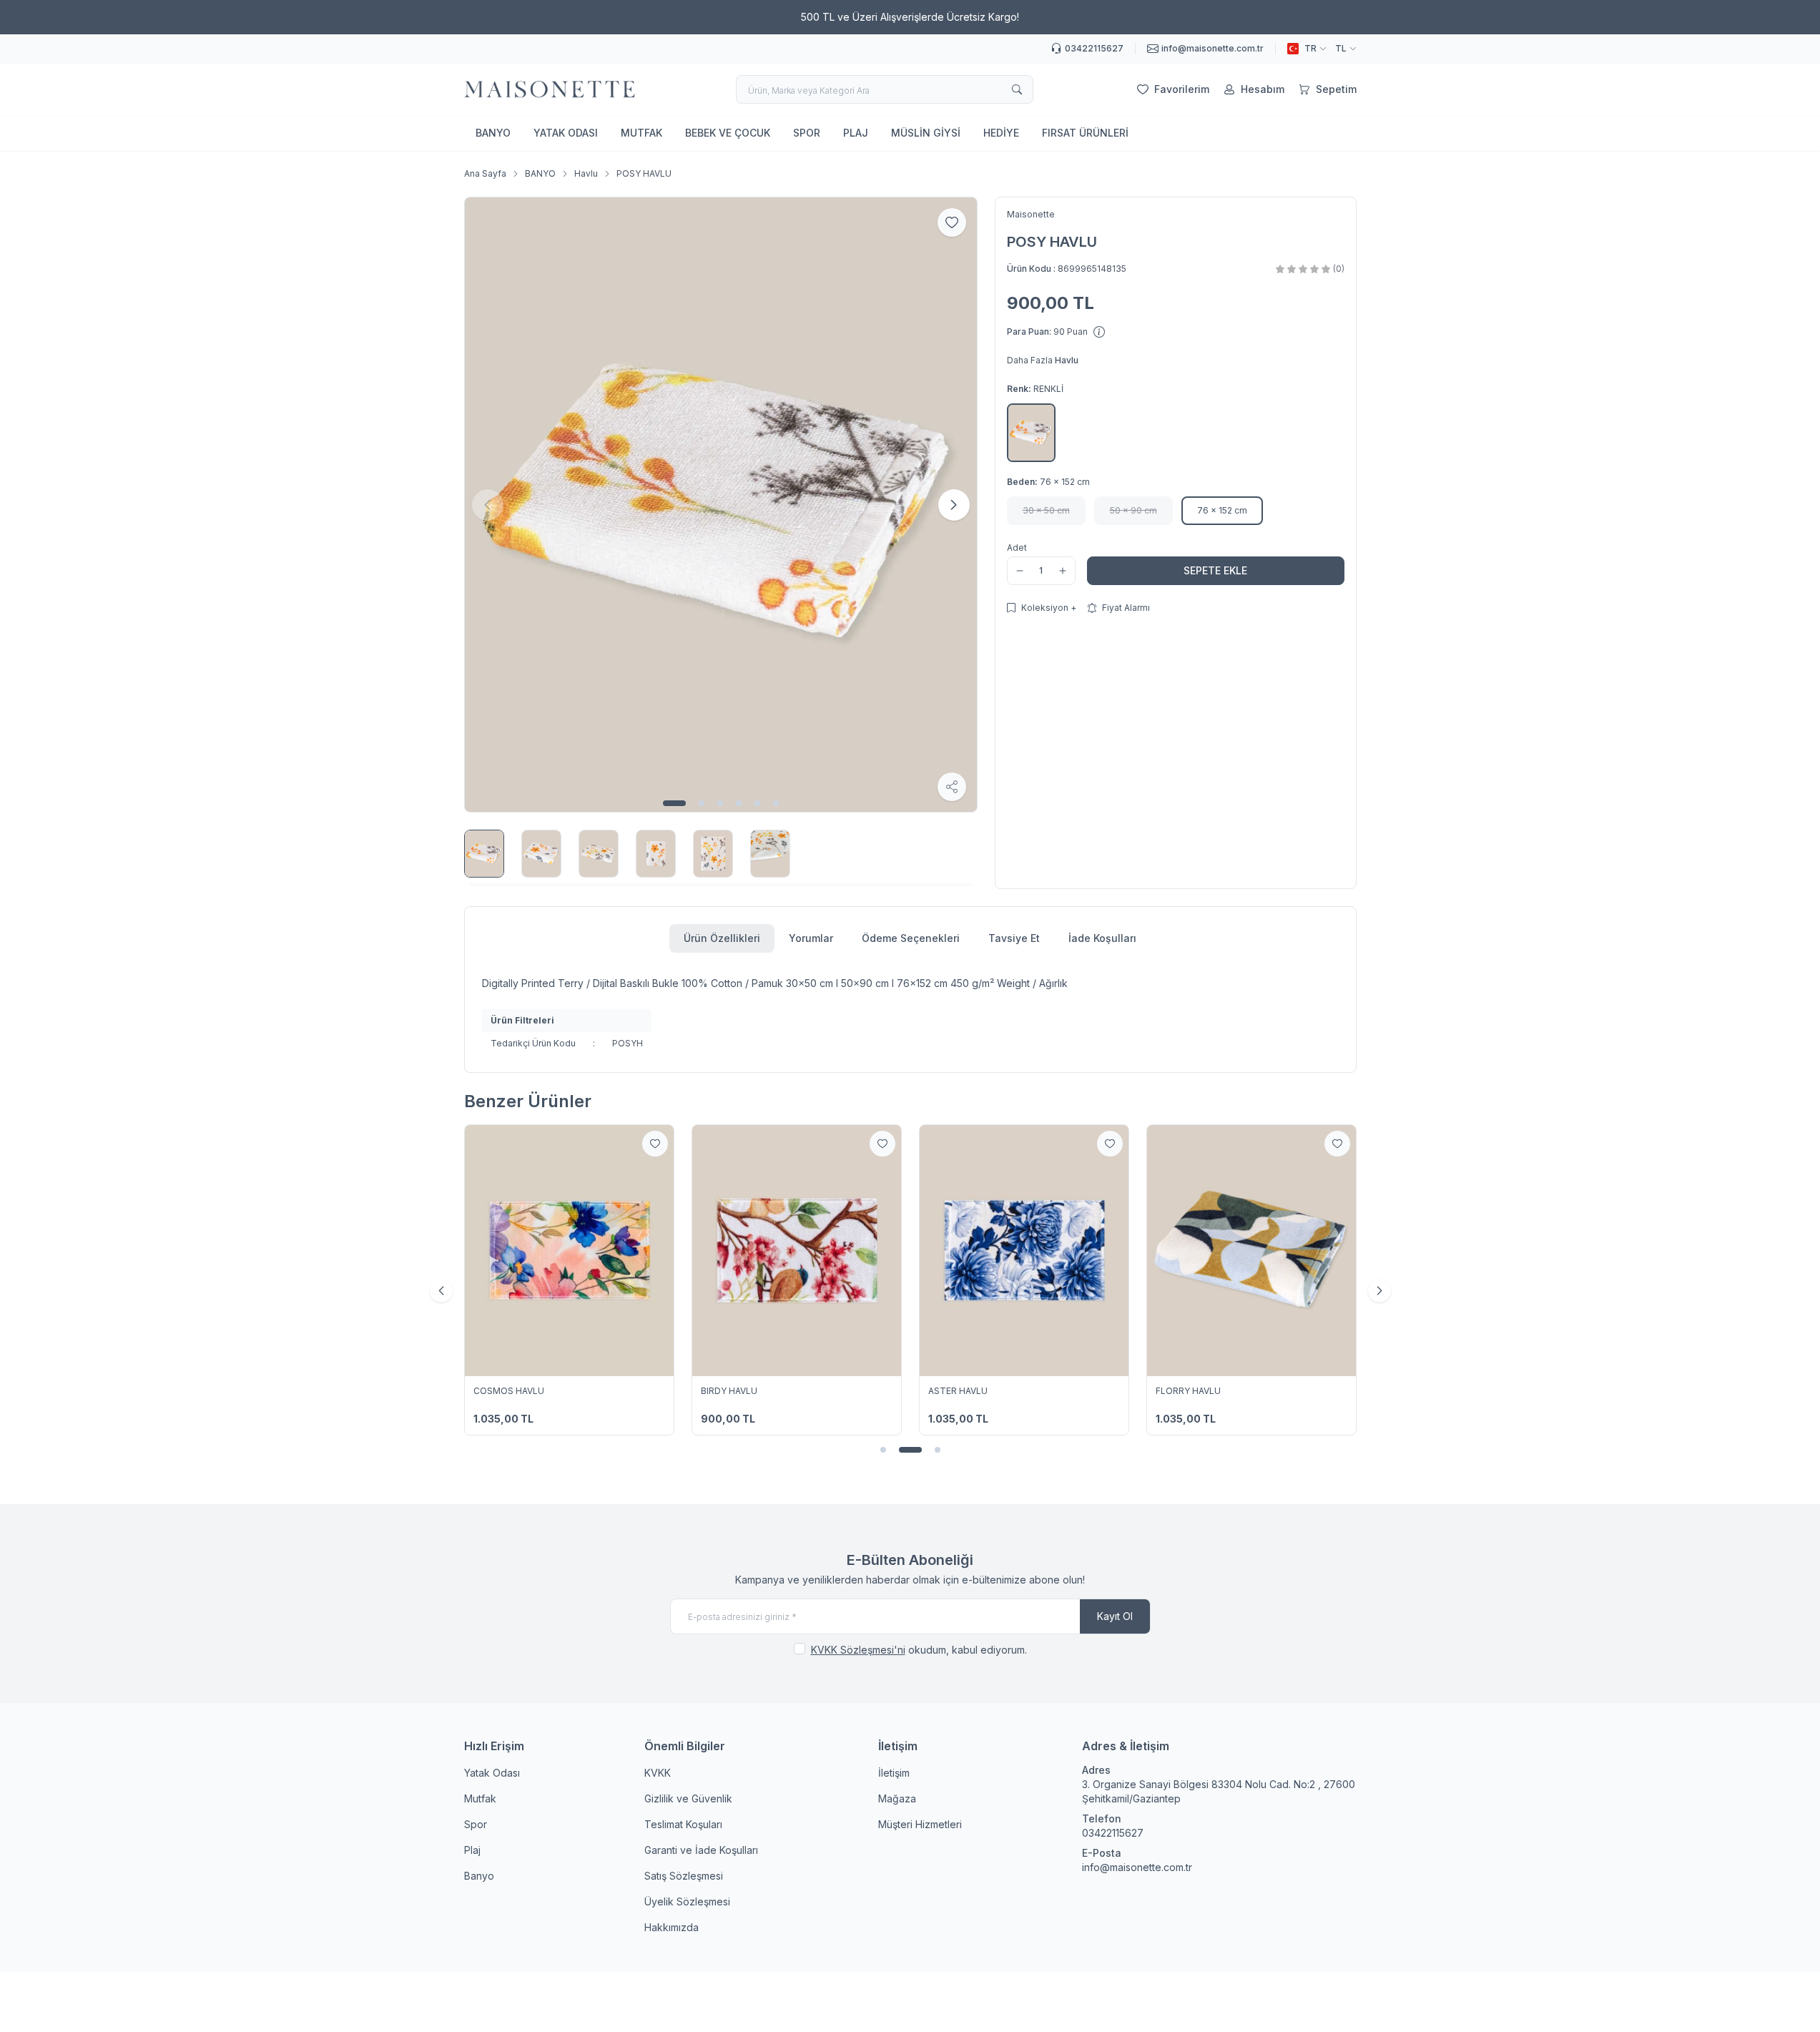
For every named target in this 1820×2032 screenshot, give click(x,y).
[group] (721, 505)
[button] (674, 803)
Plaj (472, 1850)
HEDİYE (1001, 133)
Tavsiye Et (1014, 938)
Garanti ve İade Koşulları (701, 1850)
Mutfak (480, 1798)
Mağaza (897, 1798)
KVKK (658, 1773)
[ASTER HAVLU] (1024, 1250)
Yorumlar (811, 938)
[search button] (1017, 89)
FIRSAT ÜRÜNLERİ (1085, 133)
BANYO (493, 133)
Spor (476, 1824)
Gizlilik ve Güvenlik (688, 1798)
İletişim (894, 1773)
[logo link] (550, 89)
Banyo (479, 1876)
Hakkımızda (672, 1927)
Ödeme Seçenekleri (911, 938)
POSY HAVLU (644, 173)
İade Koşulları (1102, 938)
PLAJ (856, 133)
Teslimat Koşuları (683, 1824)
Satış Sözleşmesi (684, 1876)
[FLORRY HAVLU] (1251, 1250)
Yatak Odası (492, 1773)
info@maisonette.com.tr (1137, 1867)
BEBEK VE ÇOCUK (728, 133)
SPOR (807, 133)
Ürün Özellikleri (722, 938)
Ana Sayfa (485, 173)
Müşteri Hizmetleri (920, 1824)
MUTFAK (641, 133)
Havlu (586, 173)
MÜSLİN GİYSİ (926, 133)
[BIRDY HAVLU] (797, 1250)
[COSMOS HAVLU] (569, 1250)
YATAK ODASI (566, 133)
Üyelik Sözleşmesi (687, 1901)
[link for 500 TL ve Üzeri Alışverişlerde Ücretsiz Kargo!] (910, 17)
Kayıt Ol (1115, 1616)
